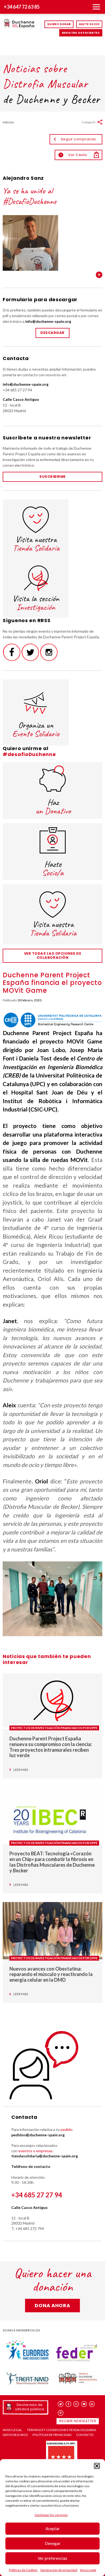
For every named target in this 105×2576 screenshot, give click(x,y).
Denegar (53, 2543)
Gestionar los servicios (51, 2515)
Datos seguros (15, 2435)
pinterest (61, 2413)
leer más (21, 1770)
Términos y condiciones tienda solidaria (62, 2430)
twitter (61, 2404)
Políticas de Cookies (23, 2570)
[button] (97, 2466)
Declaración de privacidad (59, 2570)
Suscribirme (52, 477)
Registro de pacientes (81, 33)
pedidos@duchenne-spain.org (38, 2135)
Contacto (85, 2435)
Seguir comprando (79, 139)
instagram (76, 2404)
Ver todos (99, 275)
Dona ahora (52, 2305)
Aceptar (53, 2528)
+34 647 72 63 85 (22, 7)
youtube (84, 2404)
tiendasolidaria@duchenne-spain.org (45, 2156)
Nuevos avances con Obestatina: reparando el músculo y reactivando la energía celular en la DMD (51, 1974)
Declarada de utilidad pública (30, 2407)
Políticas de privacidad (52, 2435)
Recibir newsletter (78, 2421)
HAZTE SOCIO (89, 24)
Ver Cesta (73, 155)
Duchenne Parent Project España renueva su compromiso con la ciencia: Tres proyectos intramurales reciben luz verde (51, 1747)
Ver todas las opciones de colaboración (53, 955)
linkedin (92, 2404)
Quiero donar (59, 24)
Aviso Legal (88, 2570)
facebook (69, 2404)
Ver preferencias (52, 2558)
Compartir (89, 122)
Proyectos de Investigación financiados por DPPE (54, 1728)
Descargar (52, 333)
